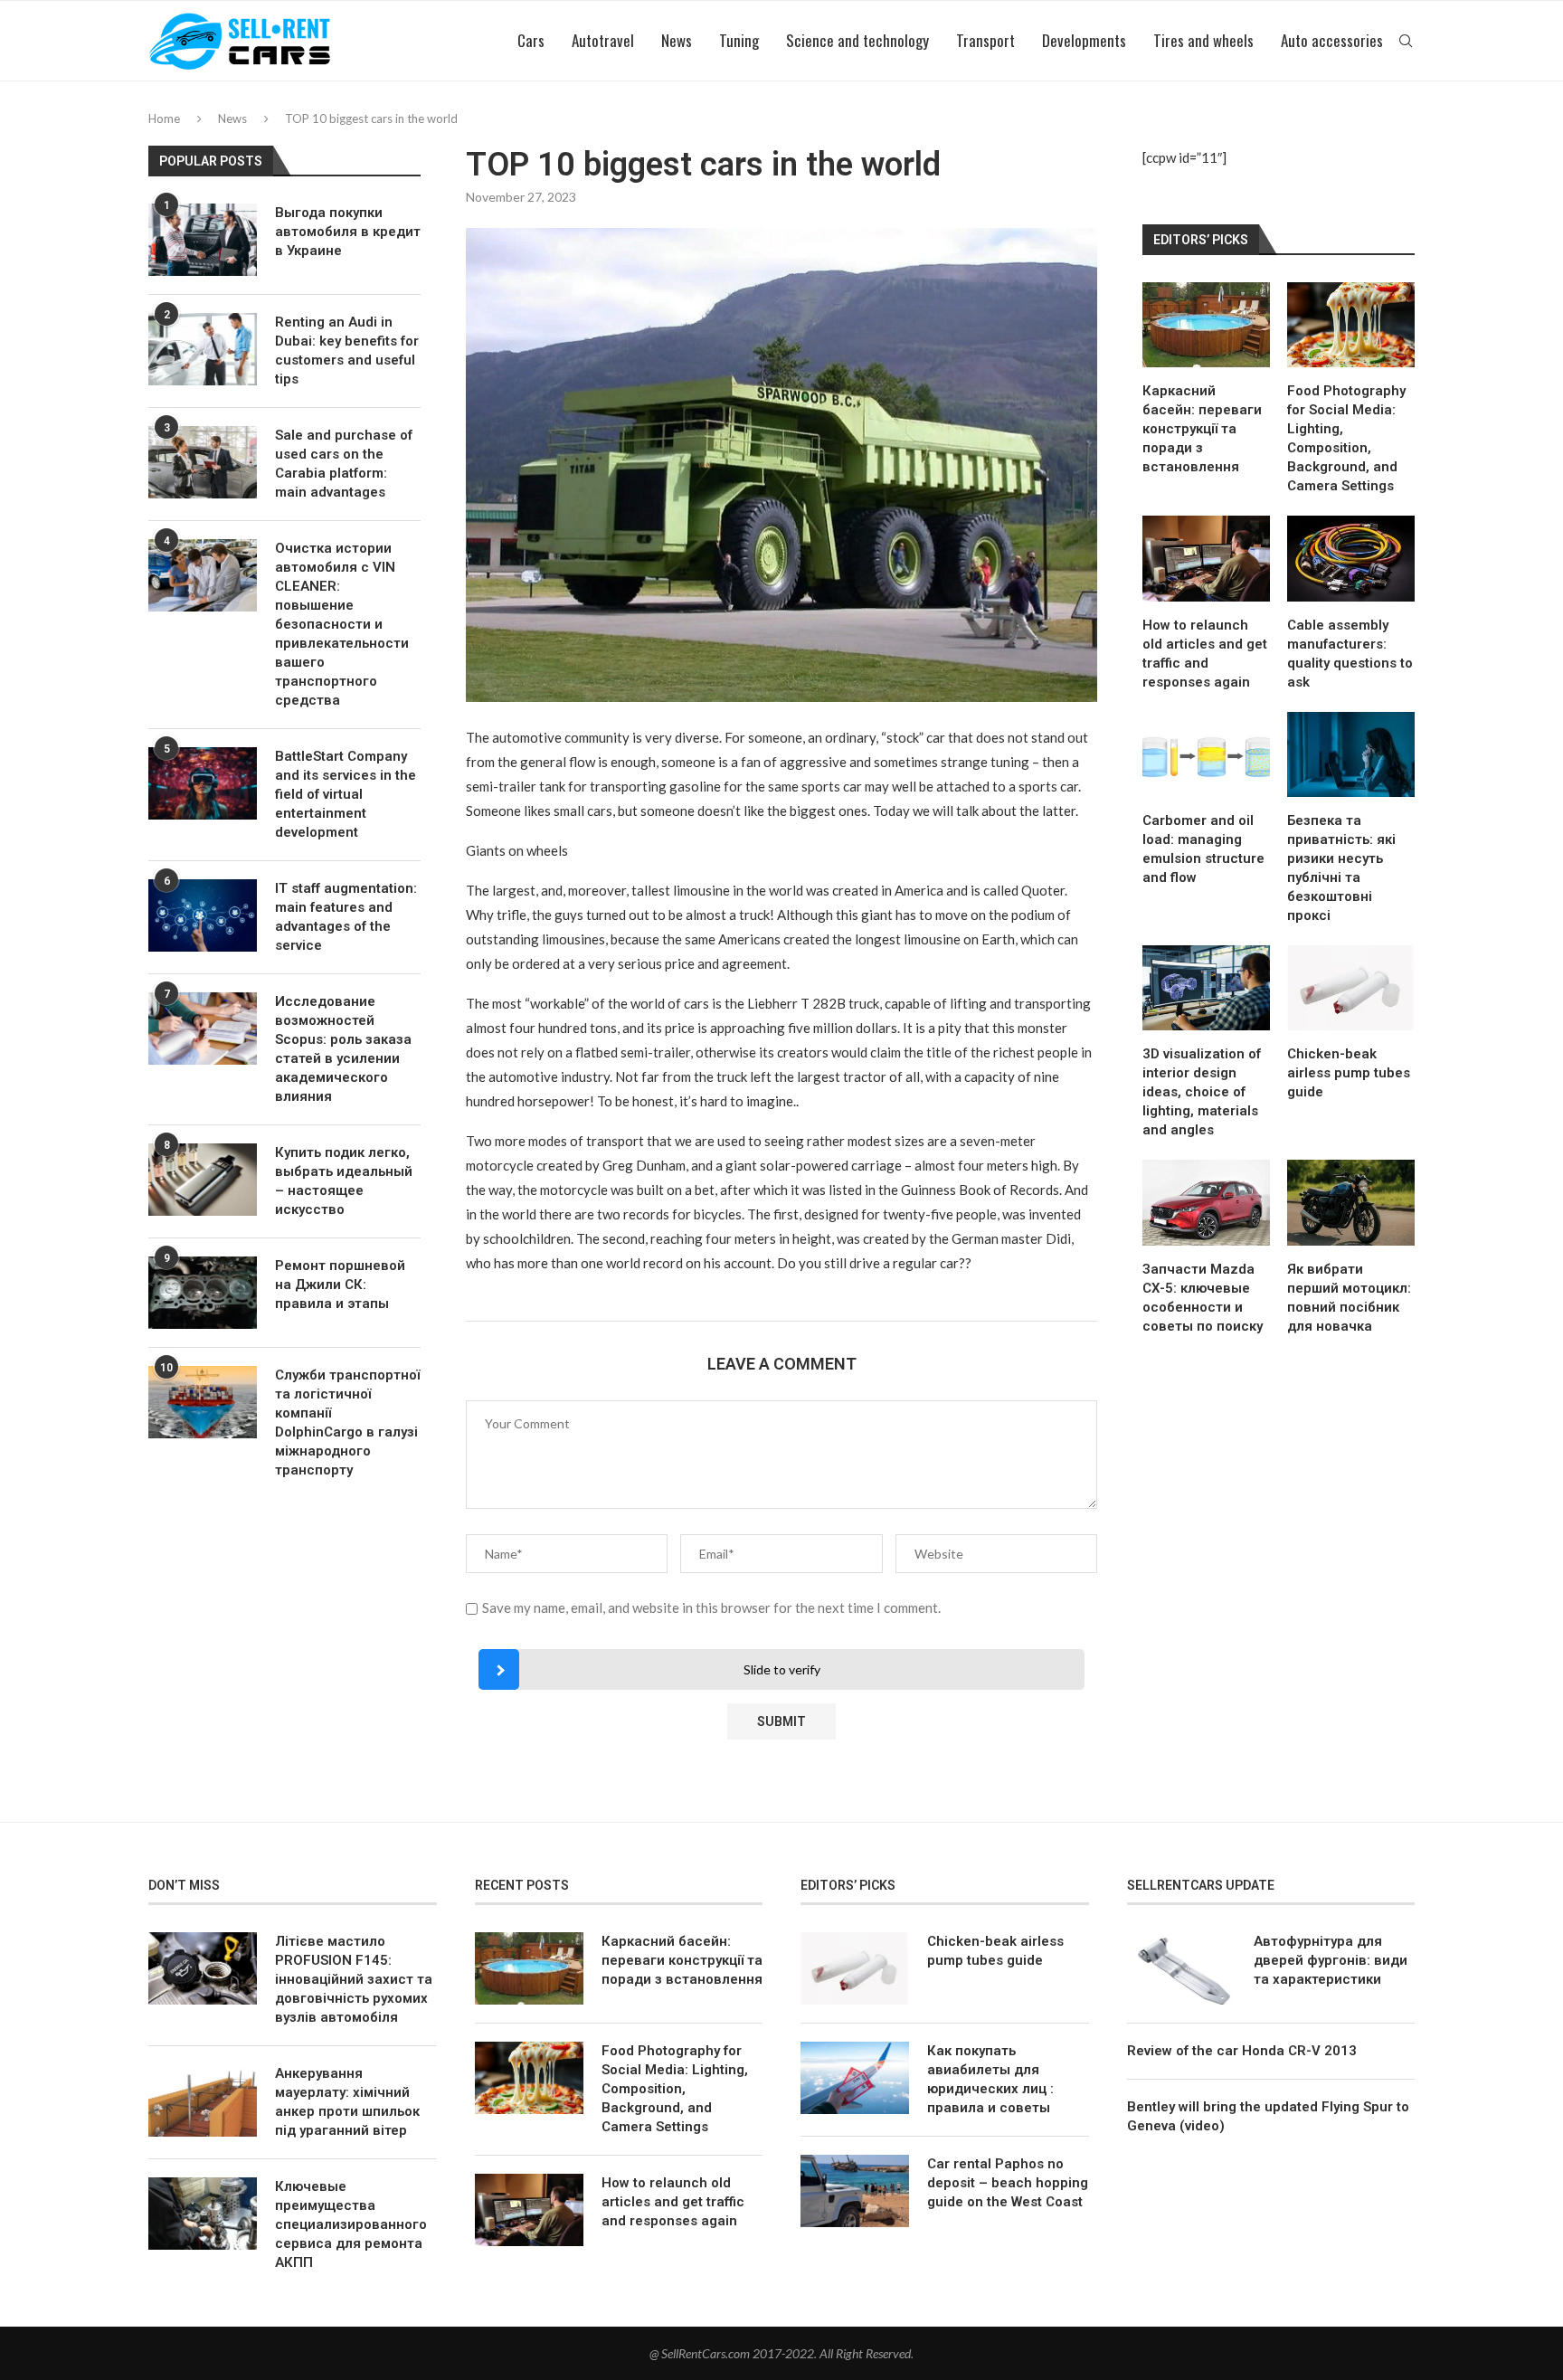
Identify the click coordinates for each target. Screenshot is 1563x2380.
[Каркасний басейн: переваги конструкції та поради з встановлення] (1206, 325)
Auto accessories (1332, 40)
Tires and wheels (1203, 40)
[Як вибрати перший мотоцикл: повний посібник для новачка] (1351, 1202)
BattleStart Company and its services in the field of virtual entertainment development (346, 794)
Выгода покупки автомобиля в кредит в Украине (348, 232)
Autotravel (603, 40)
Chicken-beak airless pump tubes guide (1349, 1073)
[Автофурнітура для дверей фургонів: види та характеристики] (1181, 1968)
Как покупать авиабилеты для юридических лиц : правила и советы (990, 2079)
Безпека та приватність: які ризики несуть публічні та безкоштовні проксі (1341, 868)
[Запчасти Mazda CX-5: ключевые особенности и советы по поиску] (1206, 1202)
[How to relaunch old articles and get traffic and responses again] (1206, 558)
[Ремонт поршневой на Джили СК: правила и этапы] (203, 1293)
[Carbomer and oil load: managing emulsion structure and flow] (1206, 754)
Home (164, 119)
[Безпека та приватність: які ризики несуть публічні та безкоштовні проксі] (1351, 754)
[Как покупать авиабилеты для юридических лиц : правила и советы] (855, 2078)
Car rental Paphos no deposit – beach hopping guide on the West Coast (1008, 2183)
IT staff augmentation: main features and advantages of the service (346, 917)
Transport (985, 40)
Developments (1084, 40)
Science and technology (857, 40)
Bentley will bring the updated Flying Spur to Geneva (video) (1268, 2116)
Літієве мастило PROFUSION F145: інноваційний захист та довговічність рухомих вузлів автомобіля (354, 1979)
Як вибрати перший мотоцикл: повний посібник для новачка (1349, 1298)
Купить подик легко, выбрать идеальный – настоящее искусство (344, 1181)
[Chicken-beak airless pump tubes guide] (1351, 988)
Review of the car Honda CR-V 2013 (1242, 2051)
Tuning (739, 40)
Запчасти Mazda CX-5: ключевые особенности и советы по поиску (1203, 1298)
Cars (531, 40)
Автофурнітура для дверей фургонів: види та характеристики (1331, 1960)
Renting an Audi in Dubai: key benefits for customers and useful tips (347, 351)
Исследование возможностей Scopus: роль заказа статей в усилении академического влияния (343, 1049)
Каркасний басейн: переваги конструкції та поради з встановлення (1202, 429)
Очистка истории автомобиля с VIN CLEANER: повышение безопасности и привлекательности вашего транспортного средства (342, 624)
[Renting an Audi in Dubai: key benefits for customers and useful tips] (203, 349)
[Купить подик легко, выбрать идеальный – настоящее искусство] (203, 1180)
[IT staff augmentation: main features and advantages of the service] (203, 915)
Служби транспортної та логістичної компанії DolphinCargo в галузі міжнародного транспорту (347, 1422)
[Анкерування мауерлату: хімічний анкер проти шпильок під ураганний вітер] (203, 2100)
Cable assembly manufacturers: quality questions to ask (1350, 654)
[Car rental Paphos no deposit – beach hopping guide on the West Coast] (855, 2191)
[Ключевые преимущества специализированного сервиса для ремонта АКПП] (203, 2214)
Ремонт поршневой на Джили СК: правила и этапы (340, 1285)
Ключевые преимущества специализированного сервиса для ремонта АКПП (351, 2224)
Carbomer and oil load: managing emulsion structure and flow (1203, 849)
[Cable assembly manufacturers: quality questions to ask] (1351, 558)
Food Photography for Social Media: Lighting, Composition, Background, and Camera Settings (1346, 438)
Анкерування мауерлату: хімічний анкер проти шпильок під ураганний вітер (347, 2102)
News (677, 40)
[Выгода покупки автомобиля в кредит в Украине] (203, 240)
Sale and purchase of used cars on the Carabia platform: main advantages (344, 464)
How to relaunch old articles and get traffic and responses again (1205, 654)
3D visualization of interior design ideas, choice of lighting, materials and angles (1202, 1092)
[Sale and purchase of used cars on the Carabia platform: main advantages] (203, 462)
